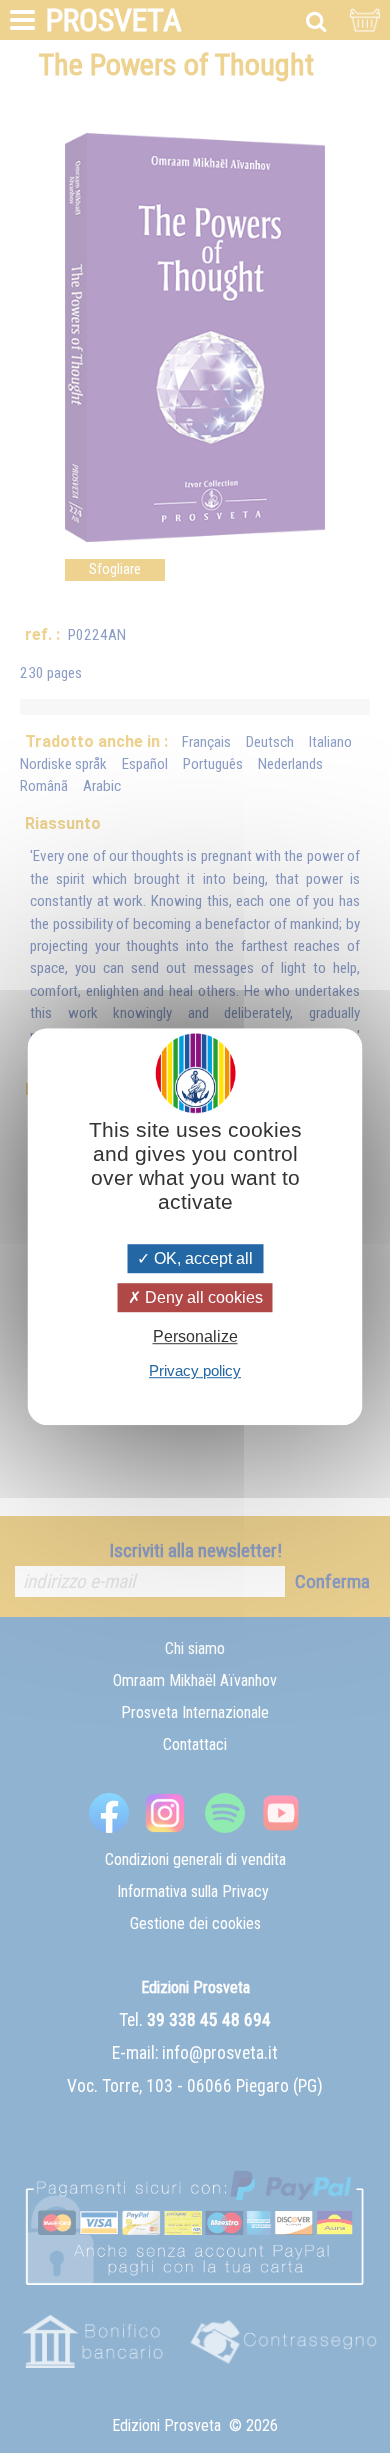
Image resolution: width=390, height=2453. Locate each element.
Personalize (195, 1336)
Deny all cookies (202, 1297)
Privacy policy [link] (195, 1370)
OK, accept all (201, 1258)
